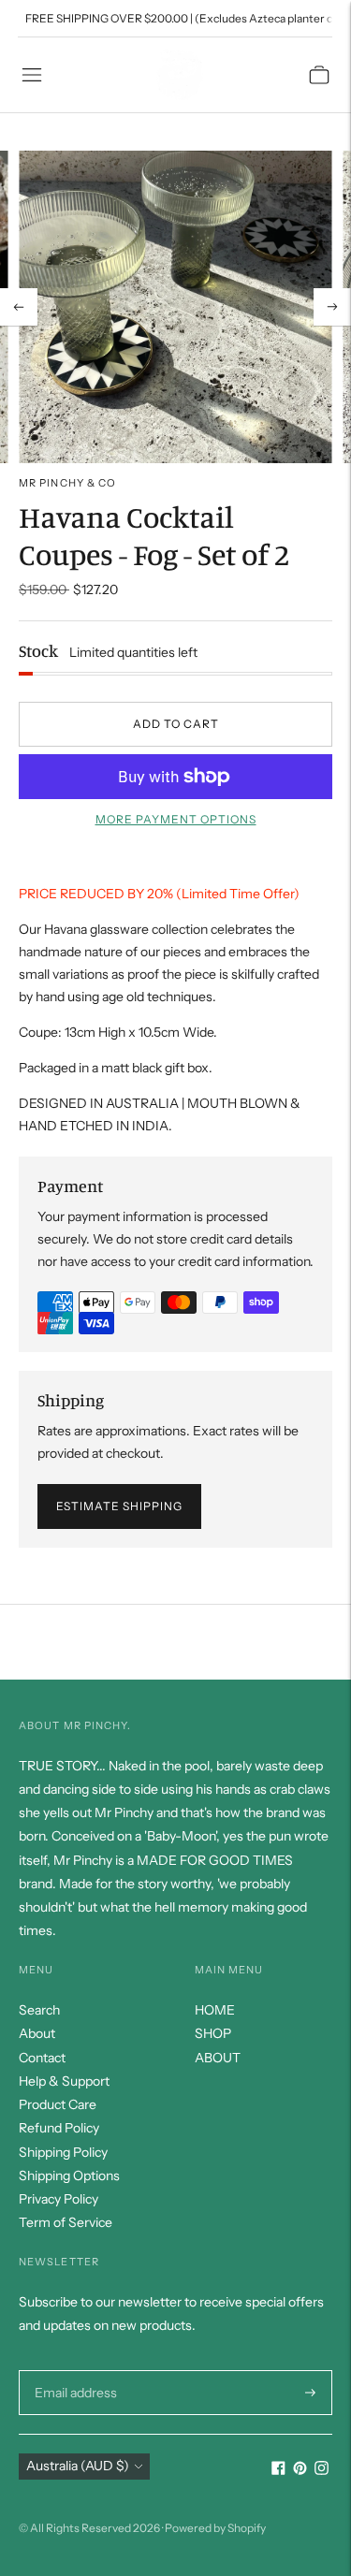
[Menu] (32, 75)
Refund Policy (59, 2128)
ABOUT (218, 2058)
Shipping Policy (63, 2152)
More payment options (176, 819)
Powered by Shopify (215, 2528)
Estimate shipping (119, 1506)
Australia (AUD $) (78, 2466)
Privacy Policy (58, 2199)
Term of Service (66, 2222)
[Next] (332, 307)
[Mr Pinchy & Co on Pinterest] (300, 2470)
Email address (73, 2370)
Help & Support (64, 2081)
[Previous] (19, 307)
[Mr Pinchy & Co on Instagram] (322, 2470)
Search (39, 2010)
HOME (215, 2010)
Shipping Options (69, 2176)
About (37, 2033)
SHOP (213, 2033)
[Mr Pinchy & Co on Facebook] (278, 2470)
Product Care (58, 2104)
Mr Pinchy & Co (67, 483)
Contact (42, 2058)
